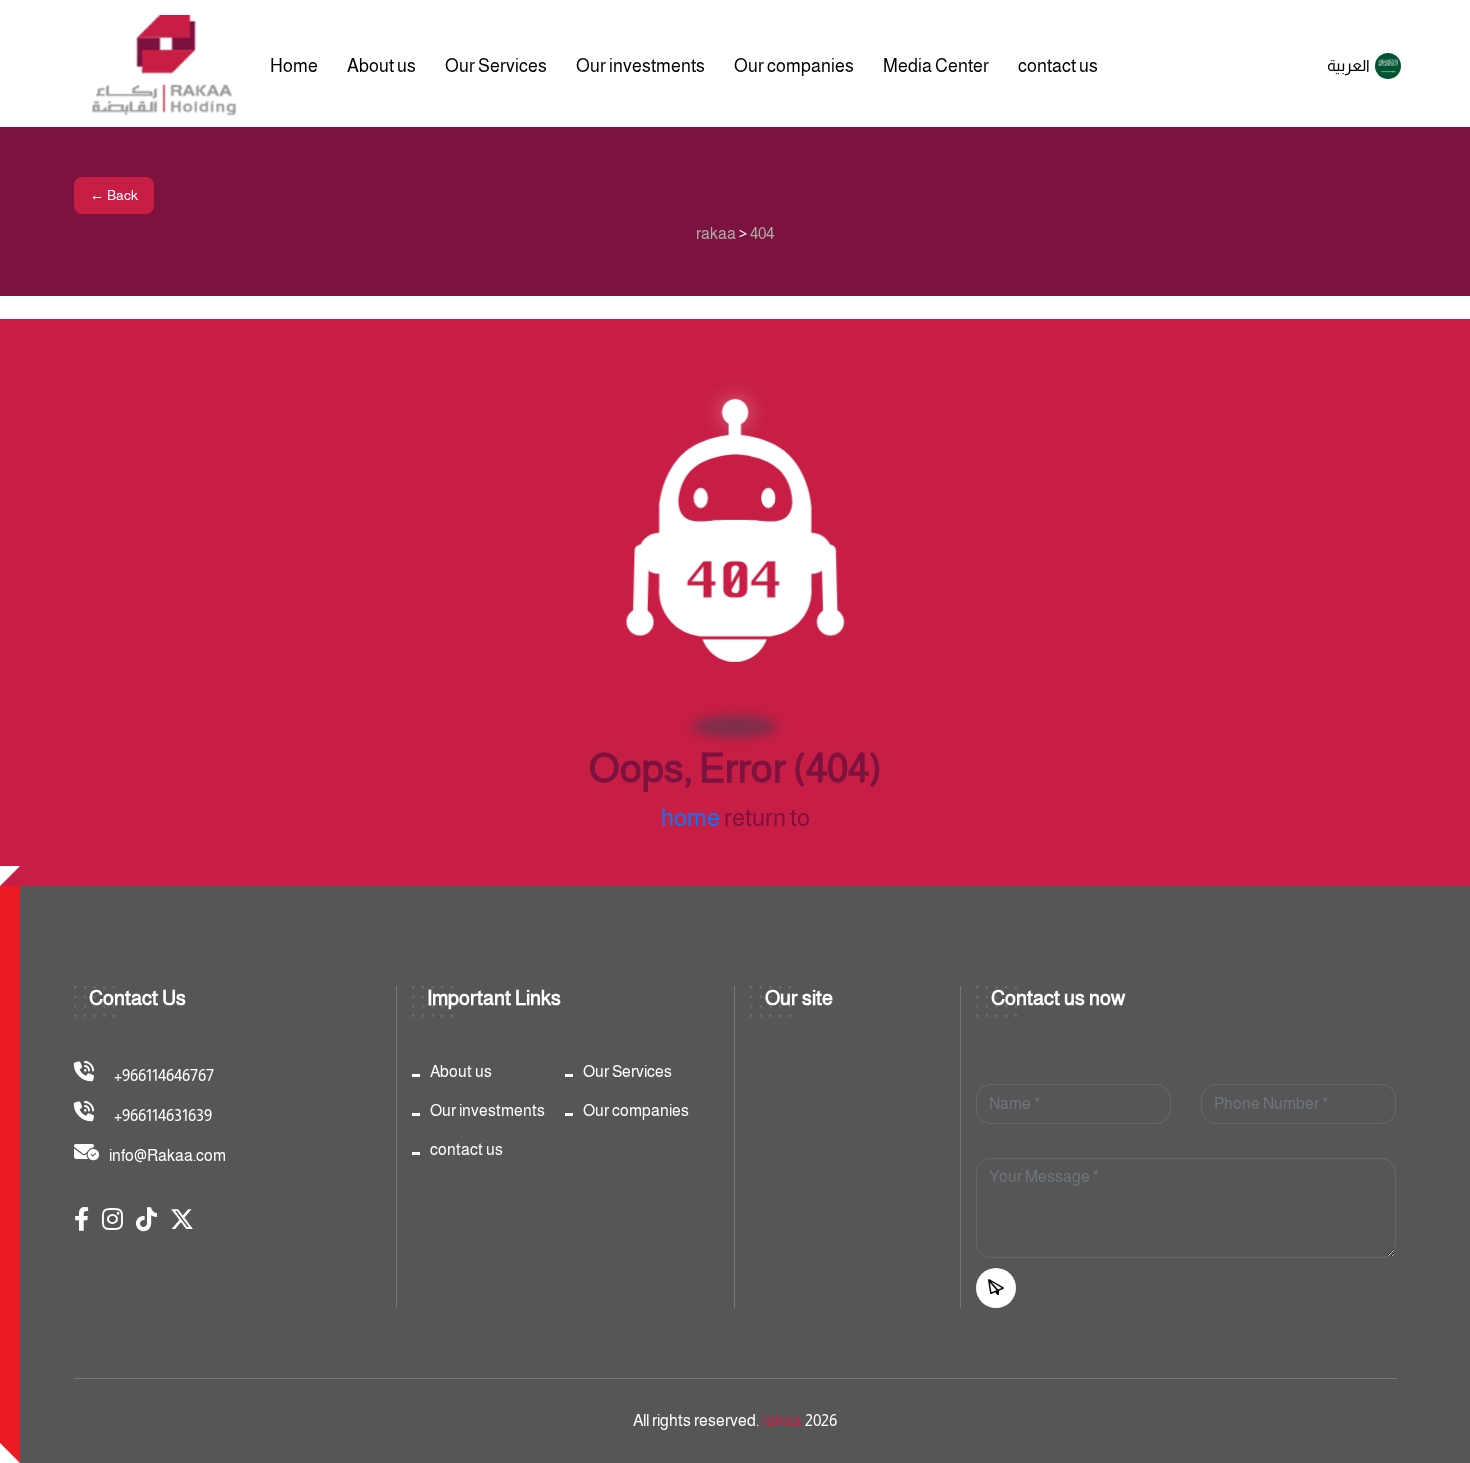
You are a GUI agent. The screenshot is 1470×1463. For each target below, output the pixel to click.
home (690, 817)
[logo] (166, 66)
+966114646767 (164, 1075)
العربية (1348, 65)
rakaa (782, 1420)
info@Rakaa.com (167, 1155)
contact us (1058, 66)
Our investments (640, 66)
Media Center (936, 66)
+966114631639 (163, 1115)
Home (294, 66)
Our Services (496, 66)
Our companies (794, 66)
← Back (114, 195)
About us (381, 66)
